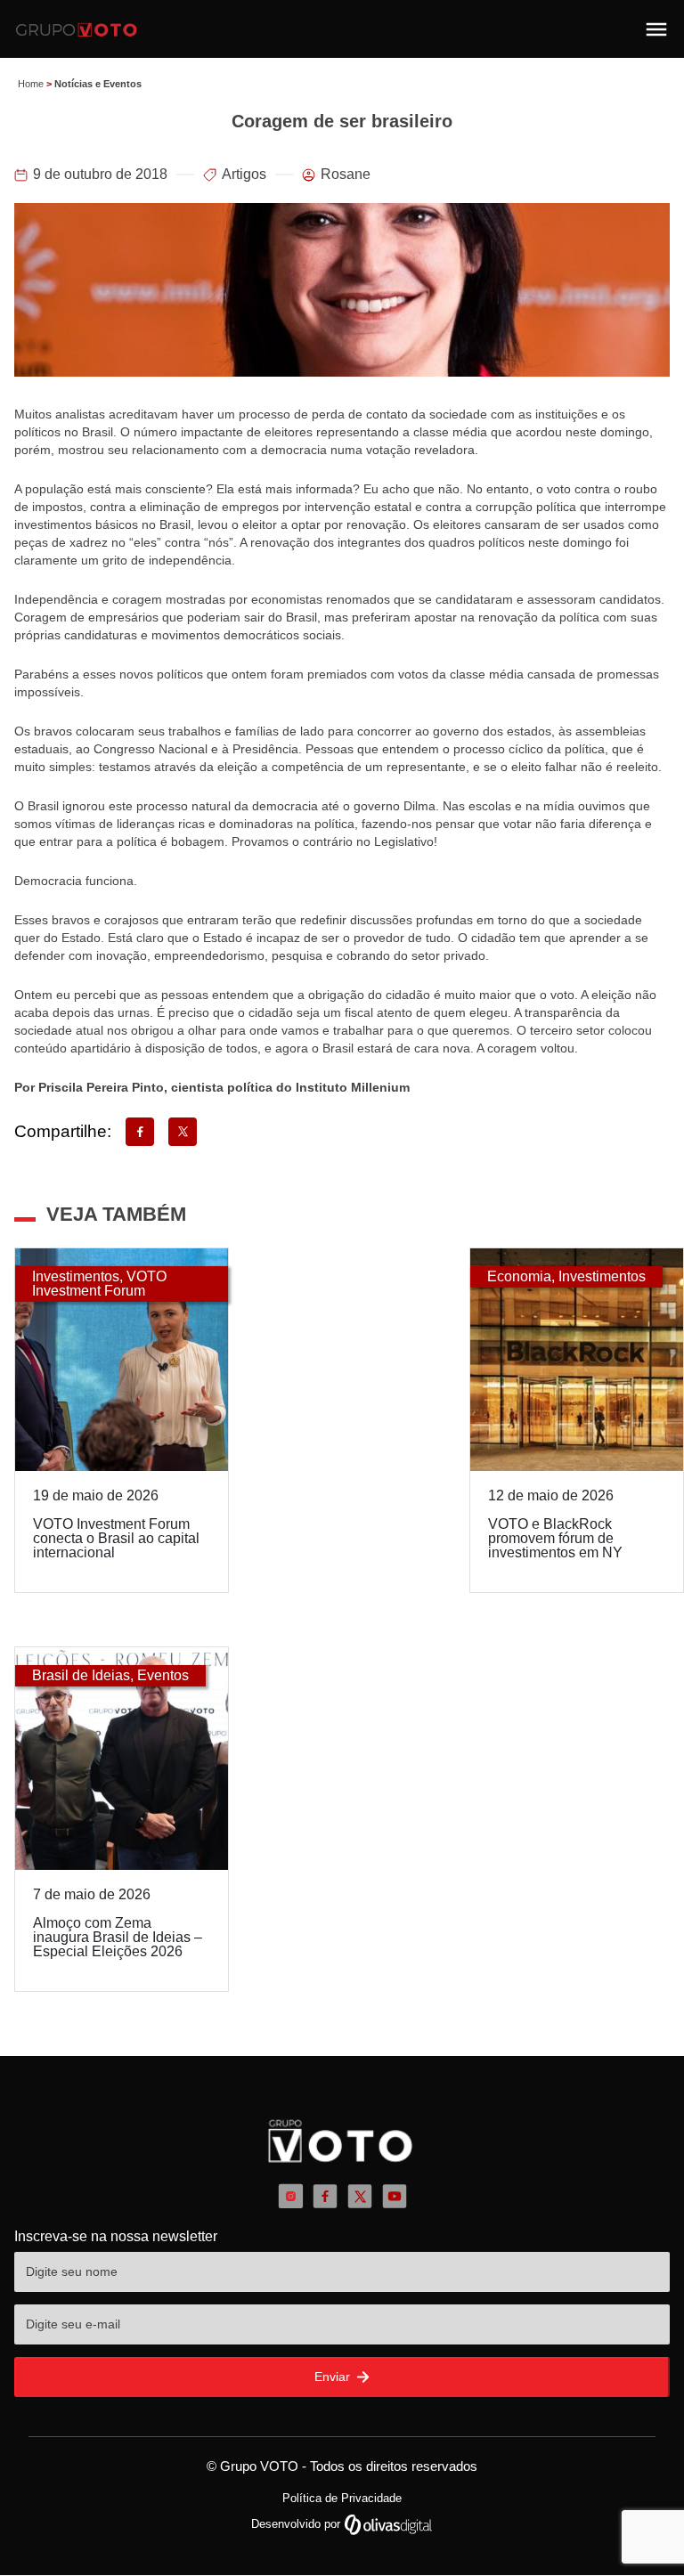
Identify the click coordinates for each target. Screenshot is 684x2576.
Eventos (163, 1675)
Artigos (244, 174)
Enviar (334, 2377)
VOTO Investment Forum (99, 1284)
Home (31, 84)
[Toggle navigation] (656, 29)
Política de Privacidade (342, 2498)
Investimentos (76, 1276)
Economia (519, 1276)
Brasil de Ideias (81, 1675)
